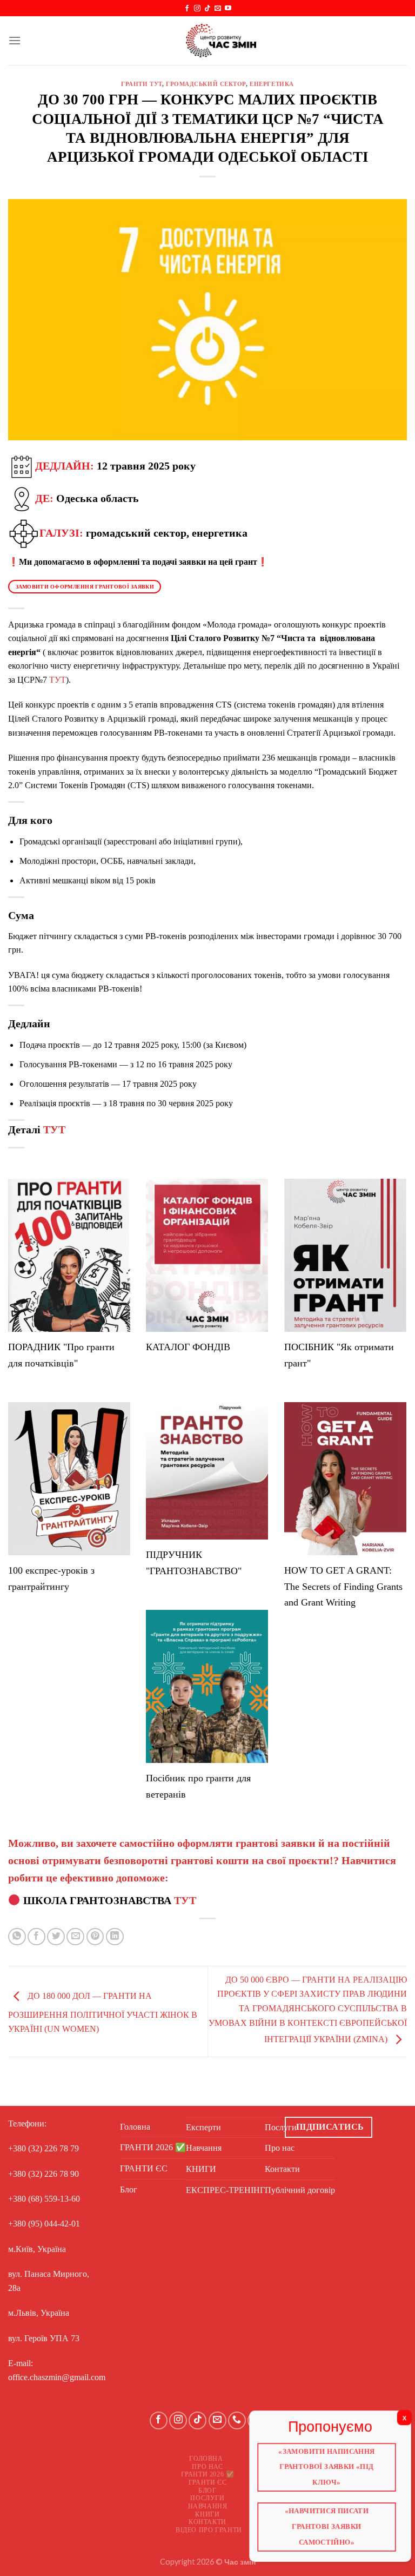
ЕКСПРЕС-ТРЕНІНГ (225, 2190)
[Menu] (15, 40)
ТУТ (58, 680)
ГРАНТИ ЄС (144, 2168)
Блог (129, 2189)
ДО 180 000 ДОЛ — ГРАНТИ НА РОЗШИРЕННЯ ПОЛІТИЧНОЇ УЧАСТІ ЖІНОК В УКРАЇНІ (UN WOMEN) (103, 2012)
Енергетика (272, 84)
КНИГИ (201, 2169)
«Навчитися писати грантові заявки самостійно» (327, 2524)
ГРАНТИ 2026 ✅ (153, 2147)
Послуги (207, 2498)
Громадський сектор (206, 84)
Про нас (207, 2467)
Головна (135, 2127)
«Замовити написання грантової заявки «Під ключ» (327, 2468)
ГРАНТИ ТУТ (142, 84)
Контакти (207, 2522)
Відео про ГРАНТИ (209, 2530)
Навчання (204, 2148)
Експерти (203, 2127)
